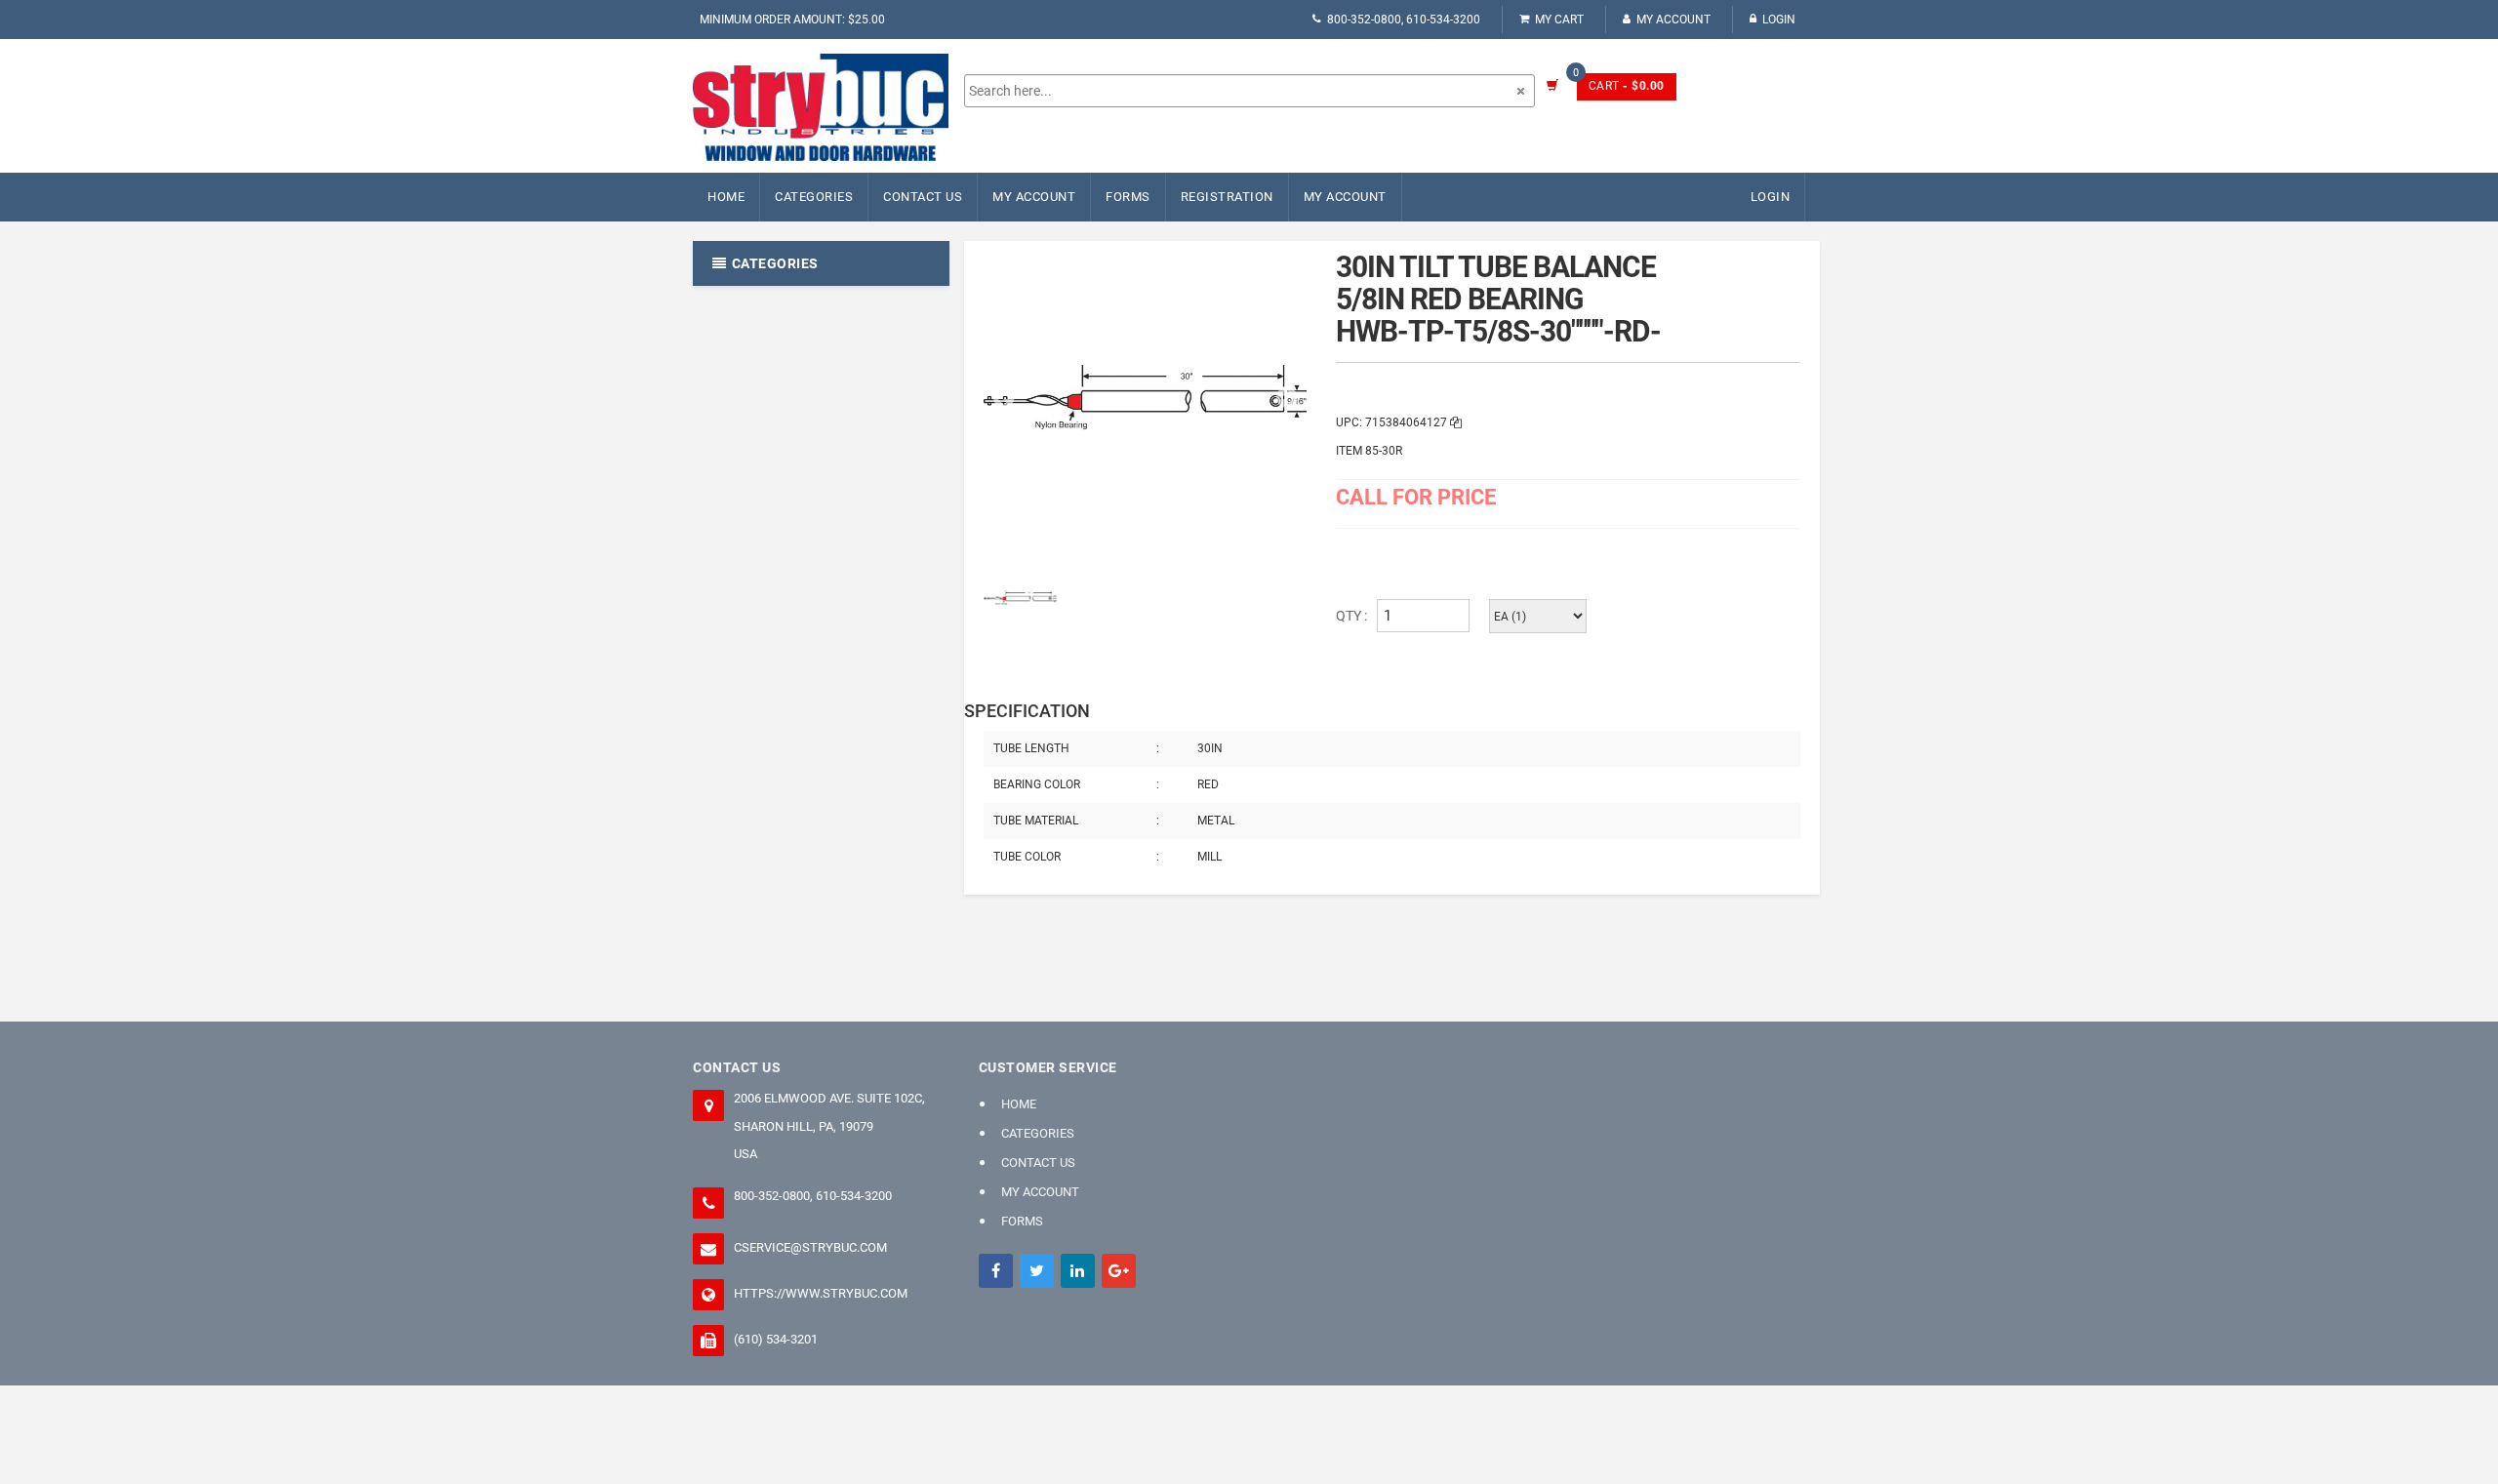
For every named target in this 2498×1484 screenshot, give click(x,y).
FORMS (1128, 197)
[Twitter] (1037, 1271)
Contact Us (923, 197)
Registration (1227, 197)
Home (726, 197)
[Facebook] (996, 1271)
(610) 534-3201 (776, 1339)
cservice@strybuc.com (810, 1247)
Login (1779, 20)
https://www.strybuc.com (821, 1293)
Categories (814, 197)
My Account (1673, 20)
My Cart (1559, 20)
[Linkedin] (1078, 1271)
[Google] (1119, 1271)
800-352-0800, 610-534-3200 (1404, 20)
